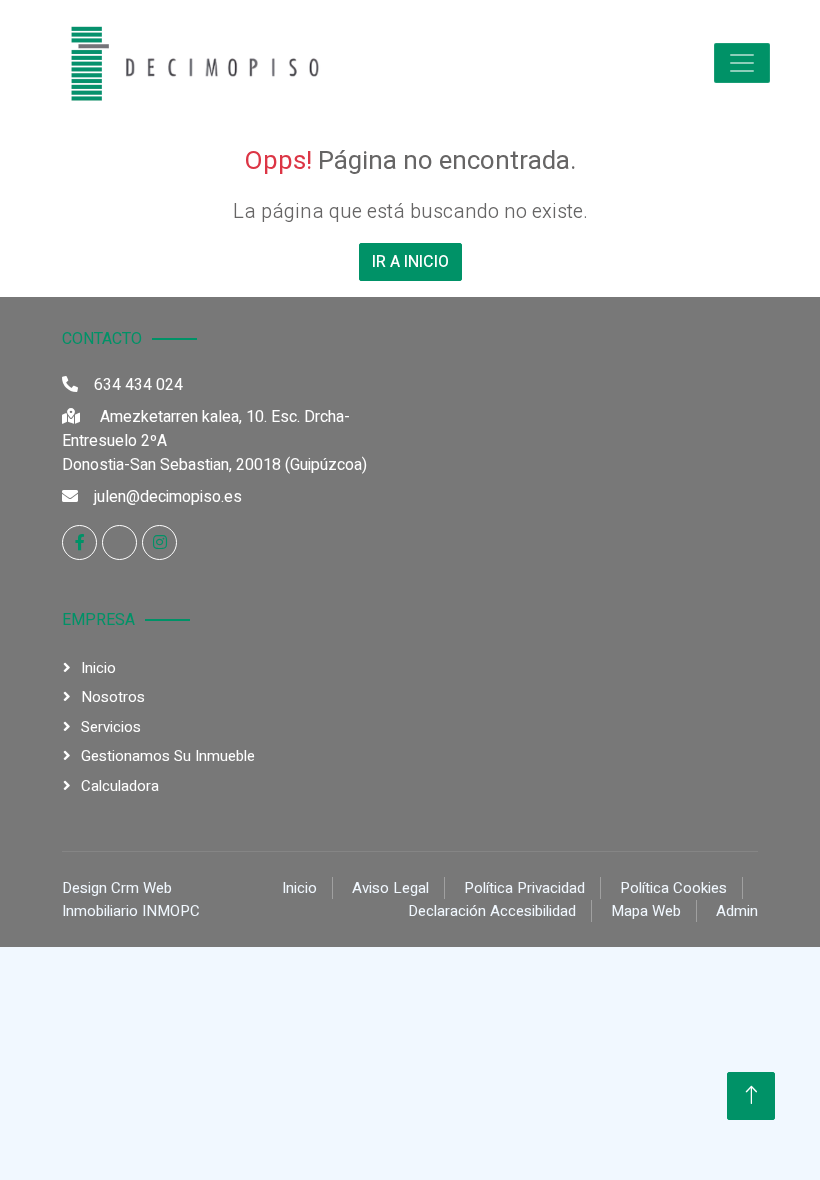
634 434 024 (138, 385)
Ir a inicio (410, 262)
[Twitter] (119, 542)
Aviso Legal (390, 888)
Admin (737, 911)
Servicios (111, 727)
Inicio (98, 668)
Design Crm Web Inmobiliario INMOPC (131, 899)
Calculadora (120, 786)
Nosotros (113, 697)
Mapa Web (646, 911)
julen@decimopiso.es (168, 497)
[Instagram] (159, 542)
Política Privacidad (524, 888)
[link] (190, 63)
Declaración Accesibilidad (492, 911)
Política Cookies (673, 888)
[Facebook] (79, 542)
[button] (742, 63)
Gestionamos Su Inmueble (168, 756)
